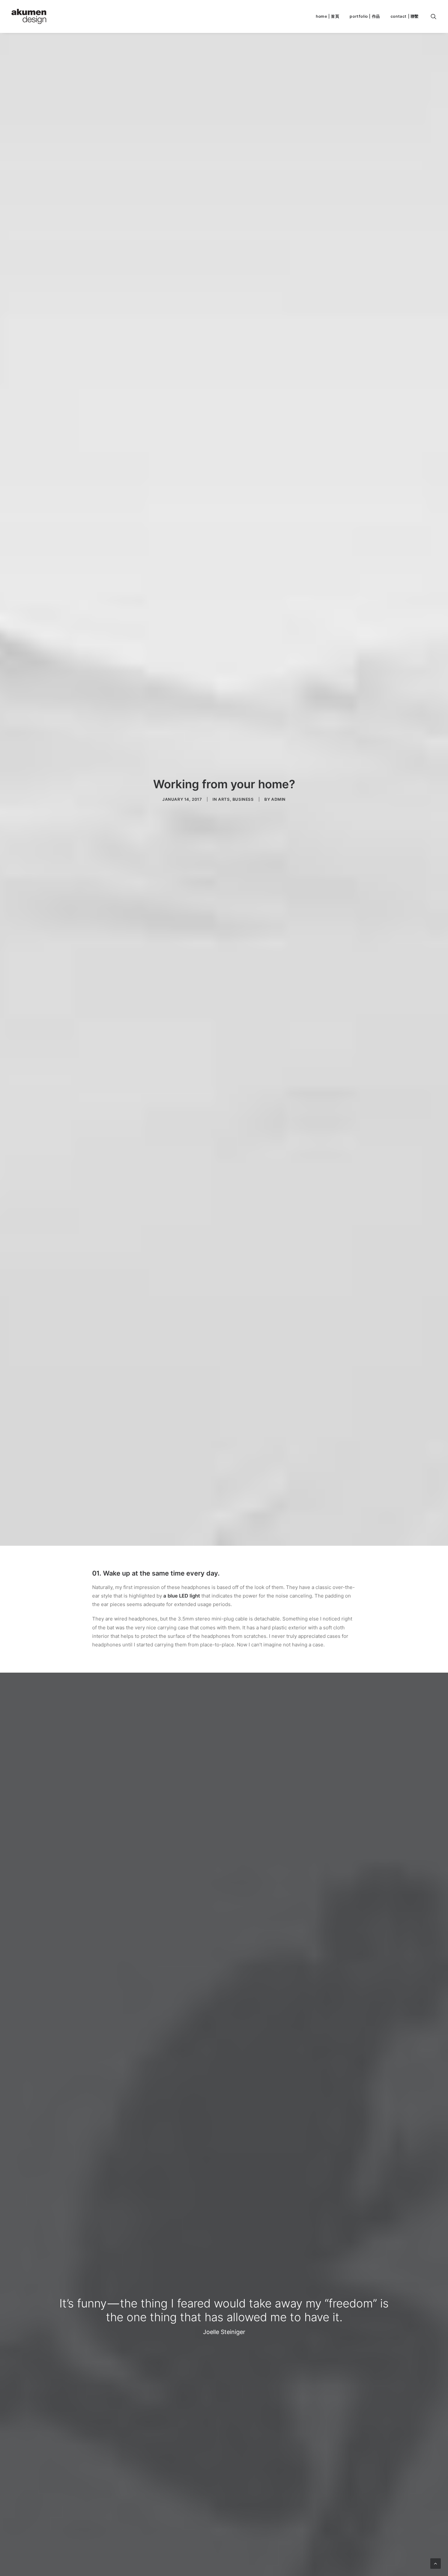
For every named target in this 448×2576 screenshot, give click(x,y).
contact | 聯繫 (405, 16)
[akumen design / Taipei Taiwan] (29, 16)
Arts (224, 799)
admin (278, 799)
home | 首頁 (327, 16)
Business (243, 799)
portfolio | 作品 (365, 16)
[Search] (434, 16)
